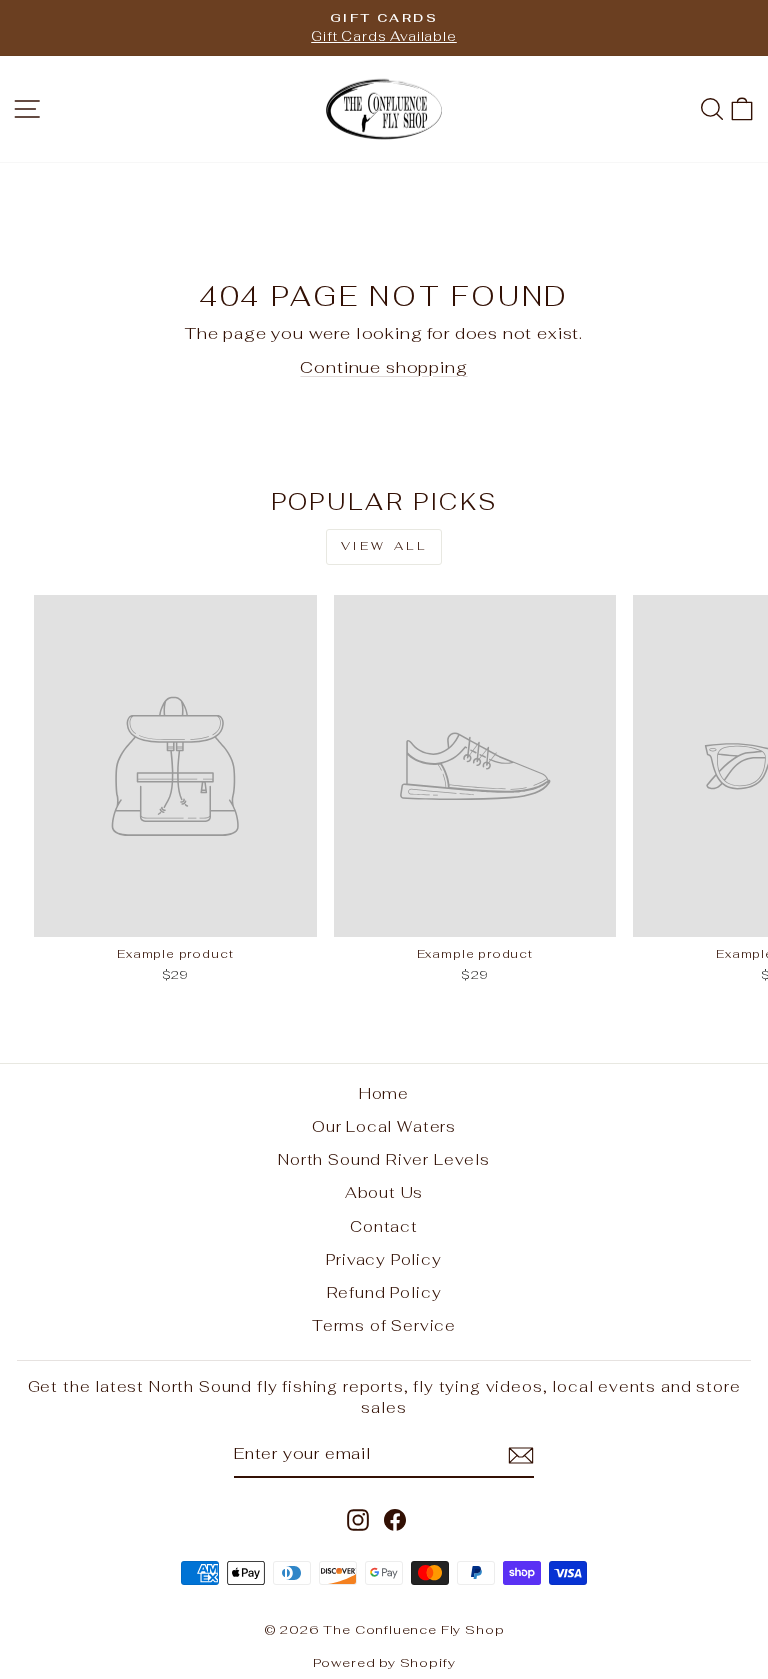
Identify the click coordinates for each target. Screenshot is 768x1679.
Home (384, 1093)
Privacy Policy (384, 1259)
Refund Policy (384, 1292)
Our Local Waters (384, 1126)
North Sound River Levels (384, 1159)
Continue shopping (383, 367)
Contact (384, 1226)
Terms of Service (384, 1325)
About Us (384, 1192)
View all (384, 546)
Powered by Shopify (384, 1662)
